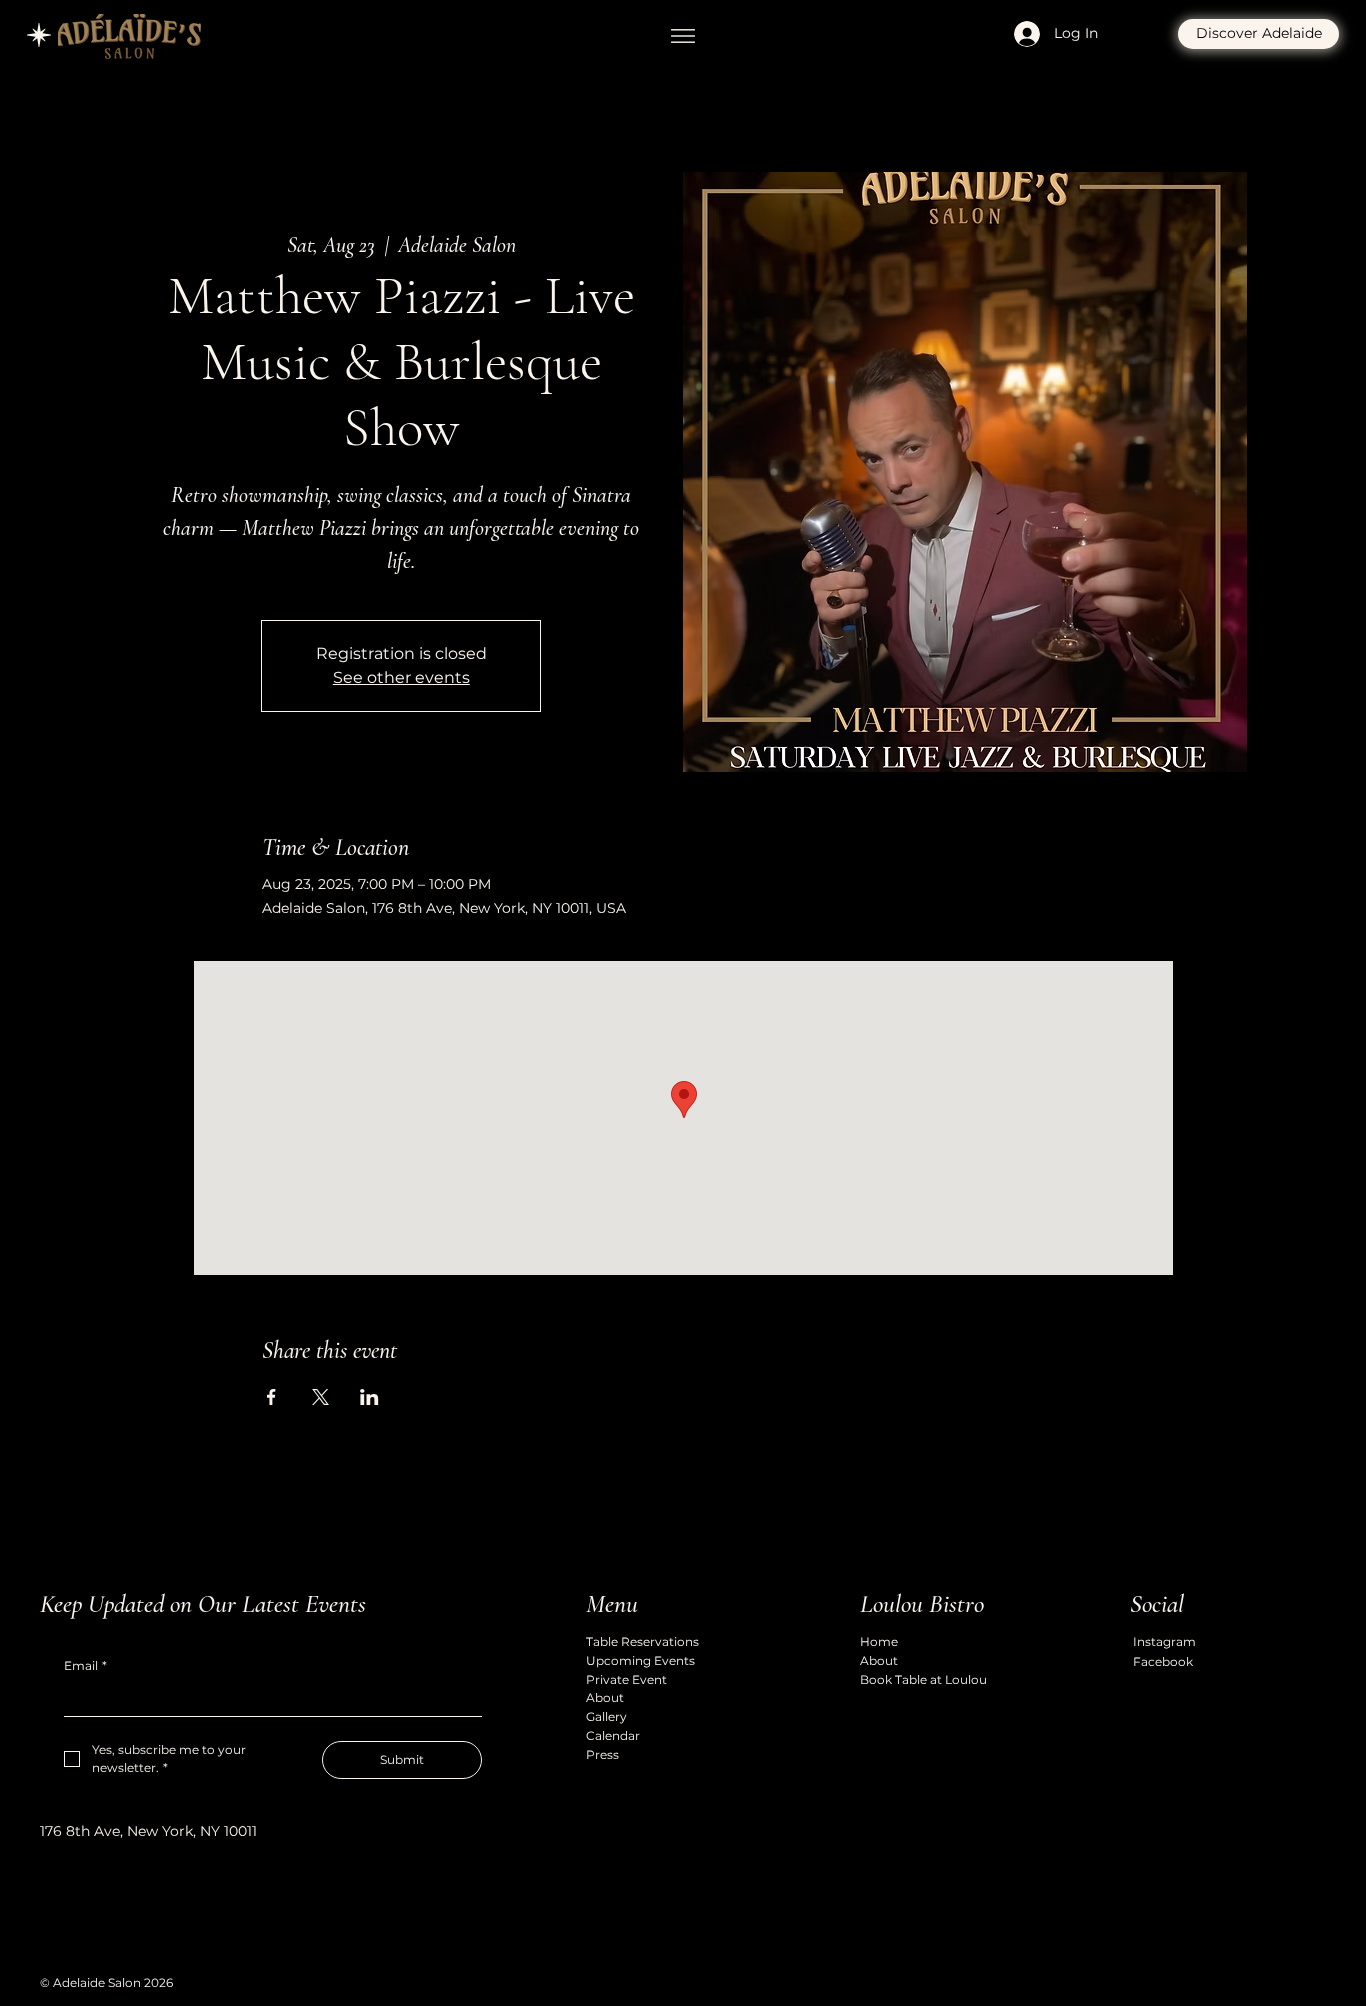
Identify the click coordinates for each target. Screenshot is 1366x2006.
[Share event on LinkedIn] (369, 1397)
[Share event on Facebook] (271, 1397)
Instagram (1164, 1641)
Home (879, 1641)
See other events (401, 677)
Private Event (626, 1679)
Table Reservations (642, 1641)
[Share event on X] (320, 1397)
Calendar (613, 1735)
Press (602, 1754)
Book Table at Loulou (923, 1679)
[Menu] (683, 36)
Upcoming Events (640, 1660)
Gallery (606, 1716)
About (605, 1697)
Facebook (1163, 1661)
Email (85, 1665)
